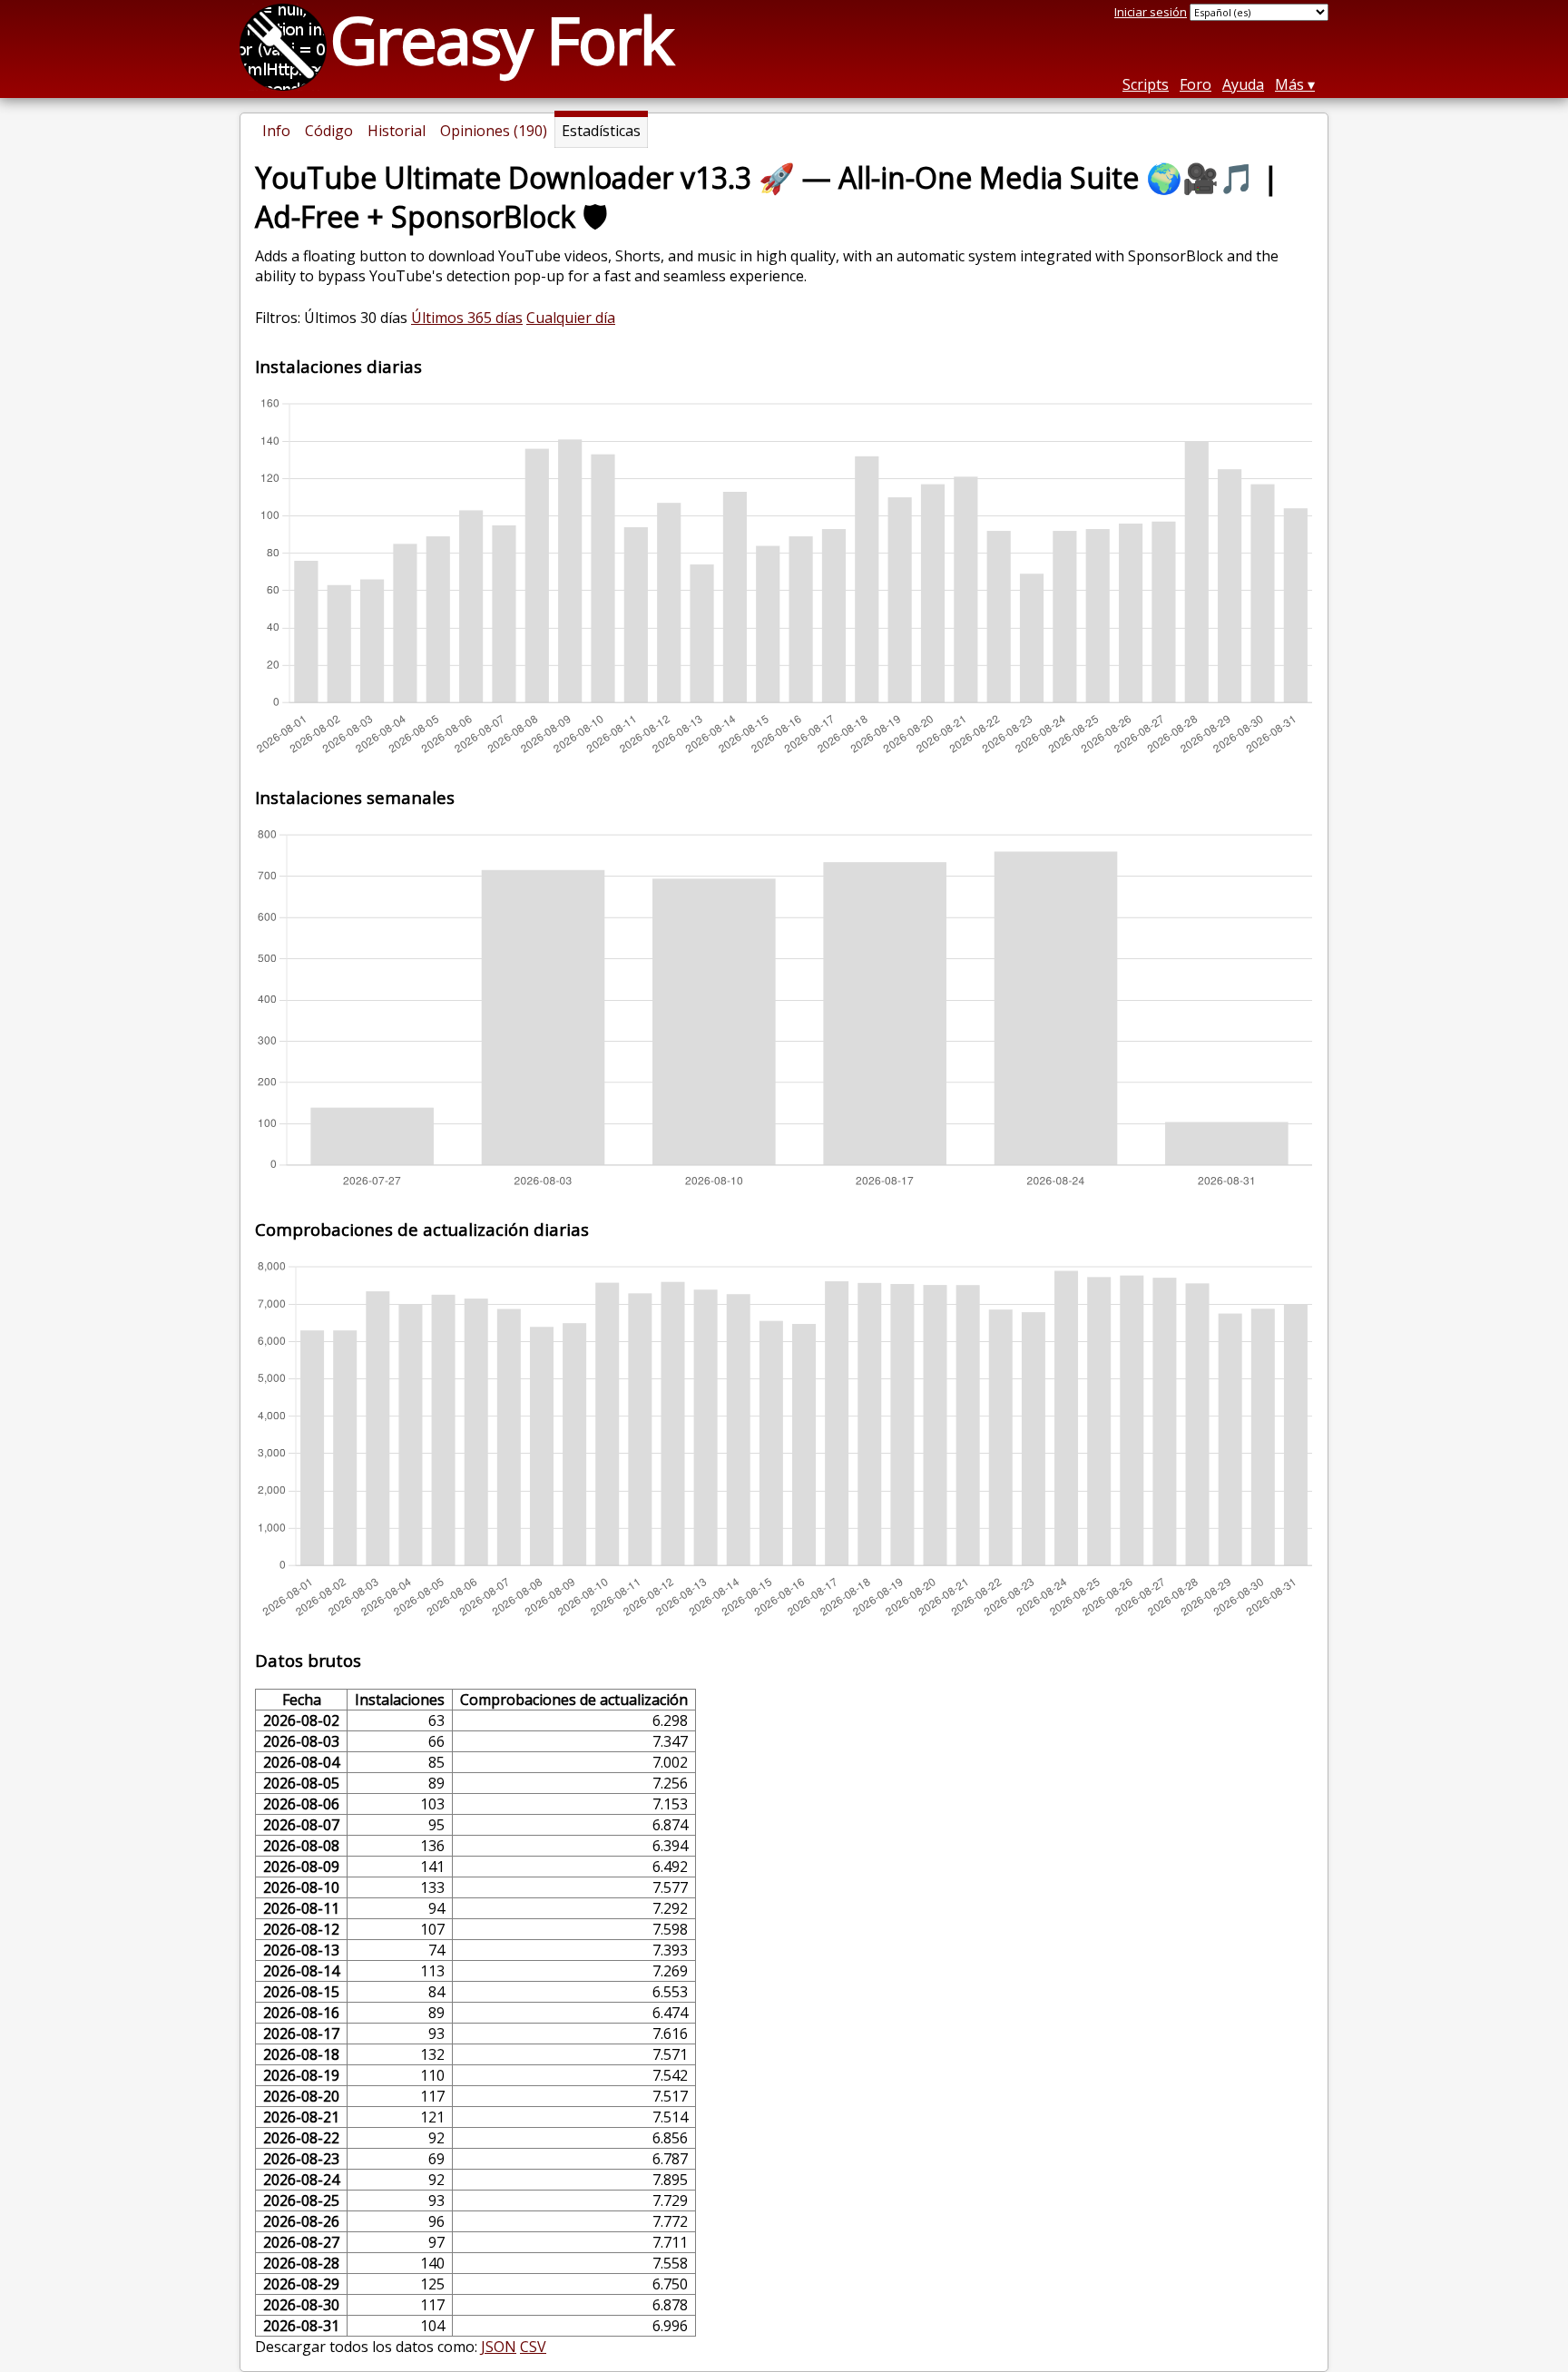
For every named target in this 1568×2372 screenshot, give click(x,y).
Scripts (1146, 84)
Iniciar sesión (1151, 12)
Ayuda (1243, 84)
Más (1289, 84)
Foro (1196, 84)
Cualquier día (571, 318)
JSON (499, 2347)
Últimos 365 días (467, 318)
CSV (533, 2347)
